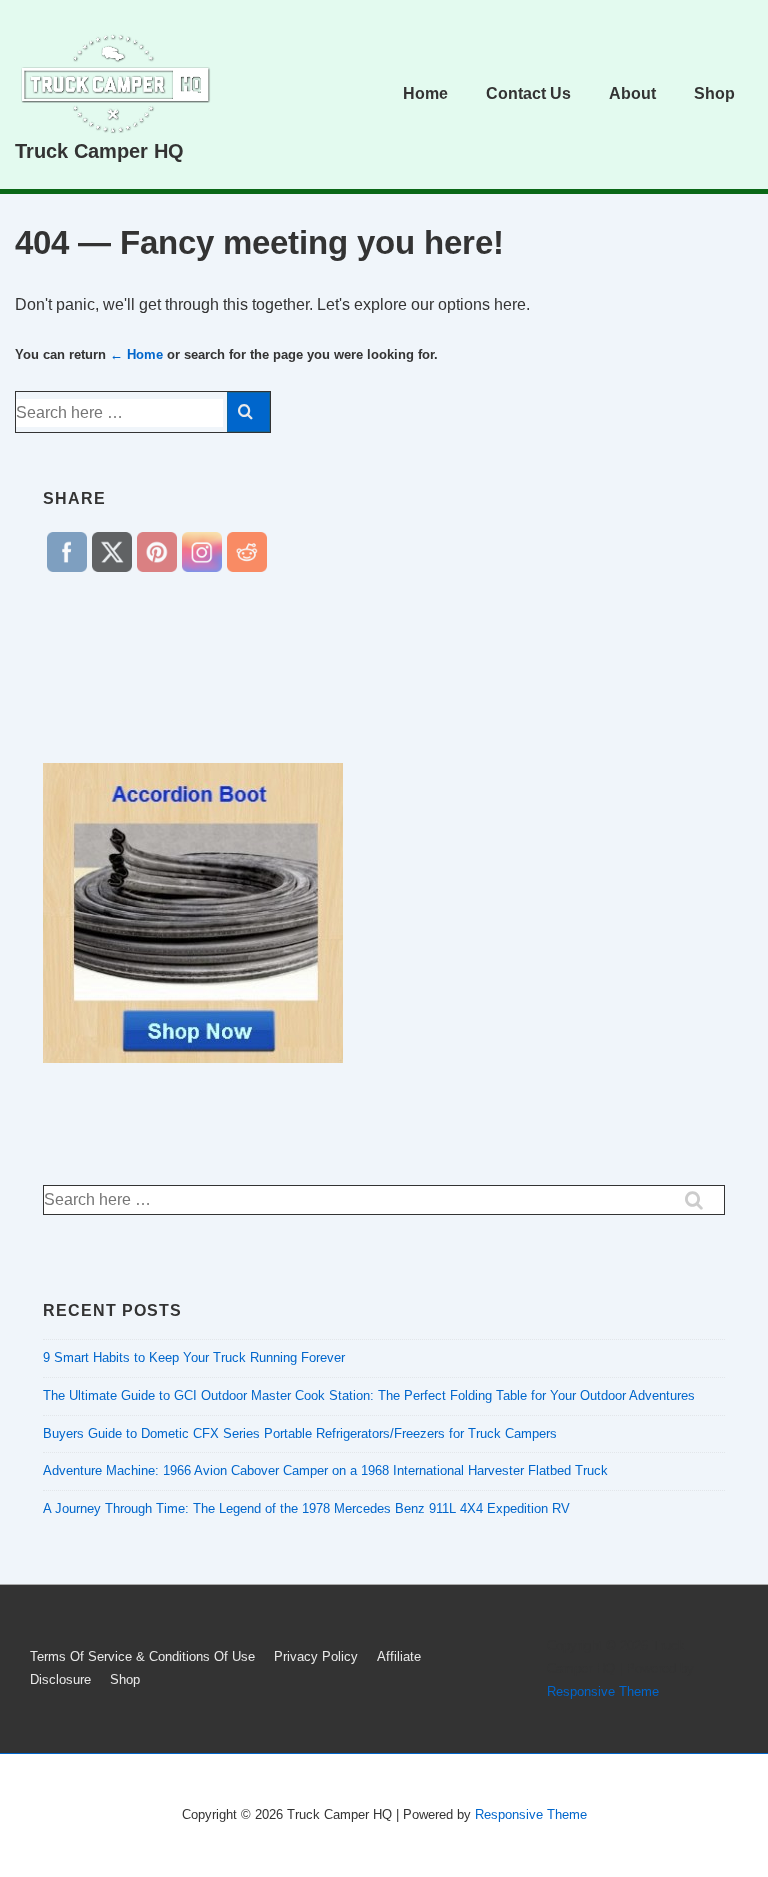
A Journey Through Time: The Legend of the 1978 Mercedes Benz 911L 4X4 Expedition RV (306, 1508)
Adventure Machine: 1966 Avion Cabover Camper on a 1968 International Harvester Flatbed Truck (325, 1470)
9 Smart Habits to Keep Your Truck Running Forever (194, 1357)
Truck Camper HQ (99, 151)
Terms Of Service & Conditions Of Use (142, 1656)
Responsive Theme (603, 1691)
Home (425, 93)
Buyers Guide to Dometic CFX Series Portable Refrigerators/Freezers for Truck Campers (300, 1433)
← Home (136, 354)
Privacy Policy (316, 1656)
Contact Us (528, 93)
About (632, 93)
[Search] (248, 412)
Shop (714, 93)
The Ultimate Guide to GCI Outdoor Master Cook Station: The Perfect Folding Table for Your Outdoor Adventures (369, 1395)
